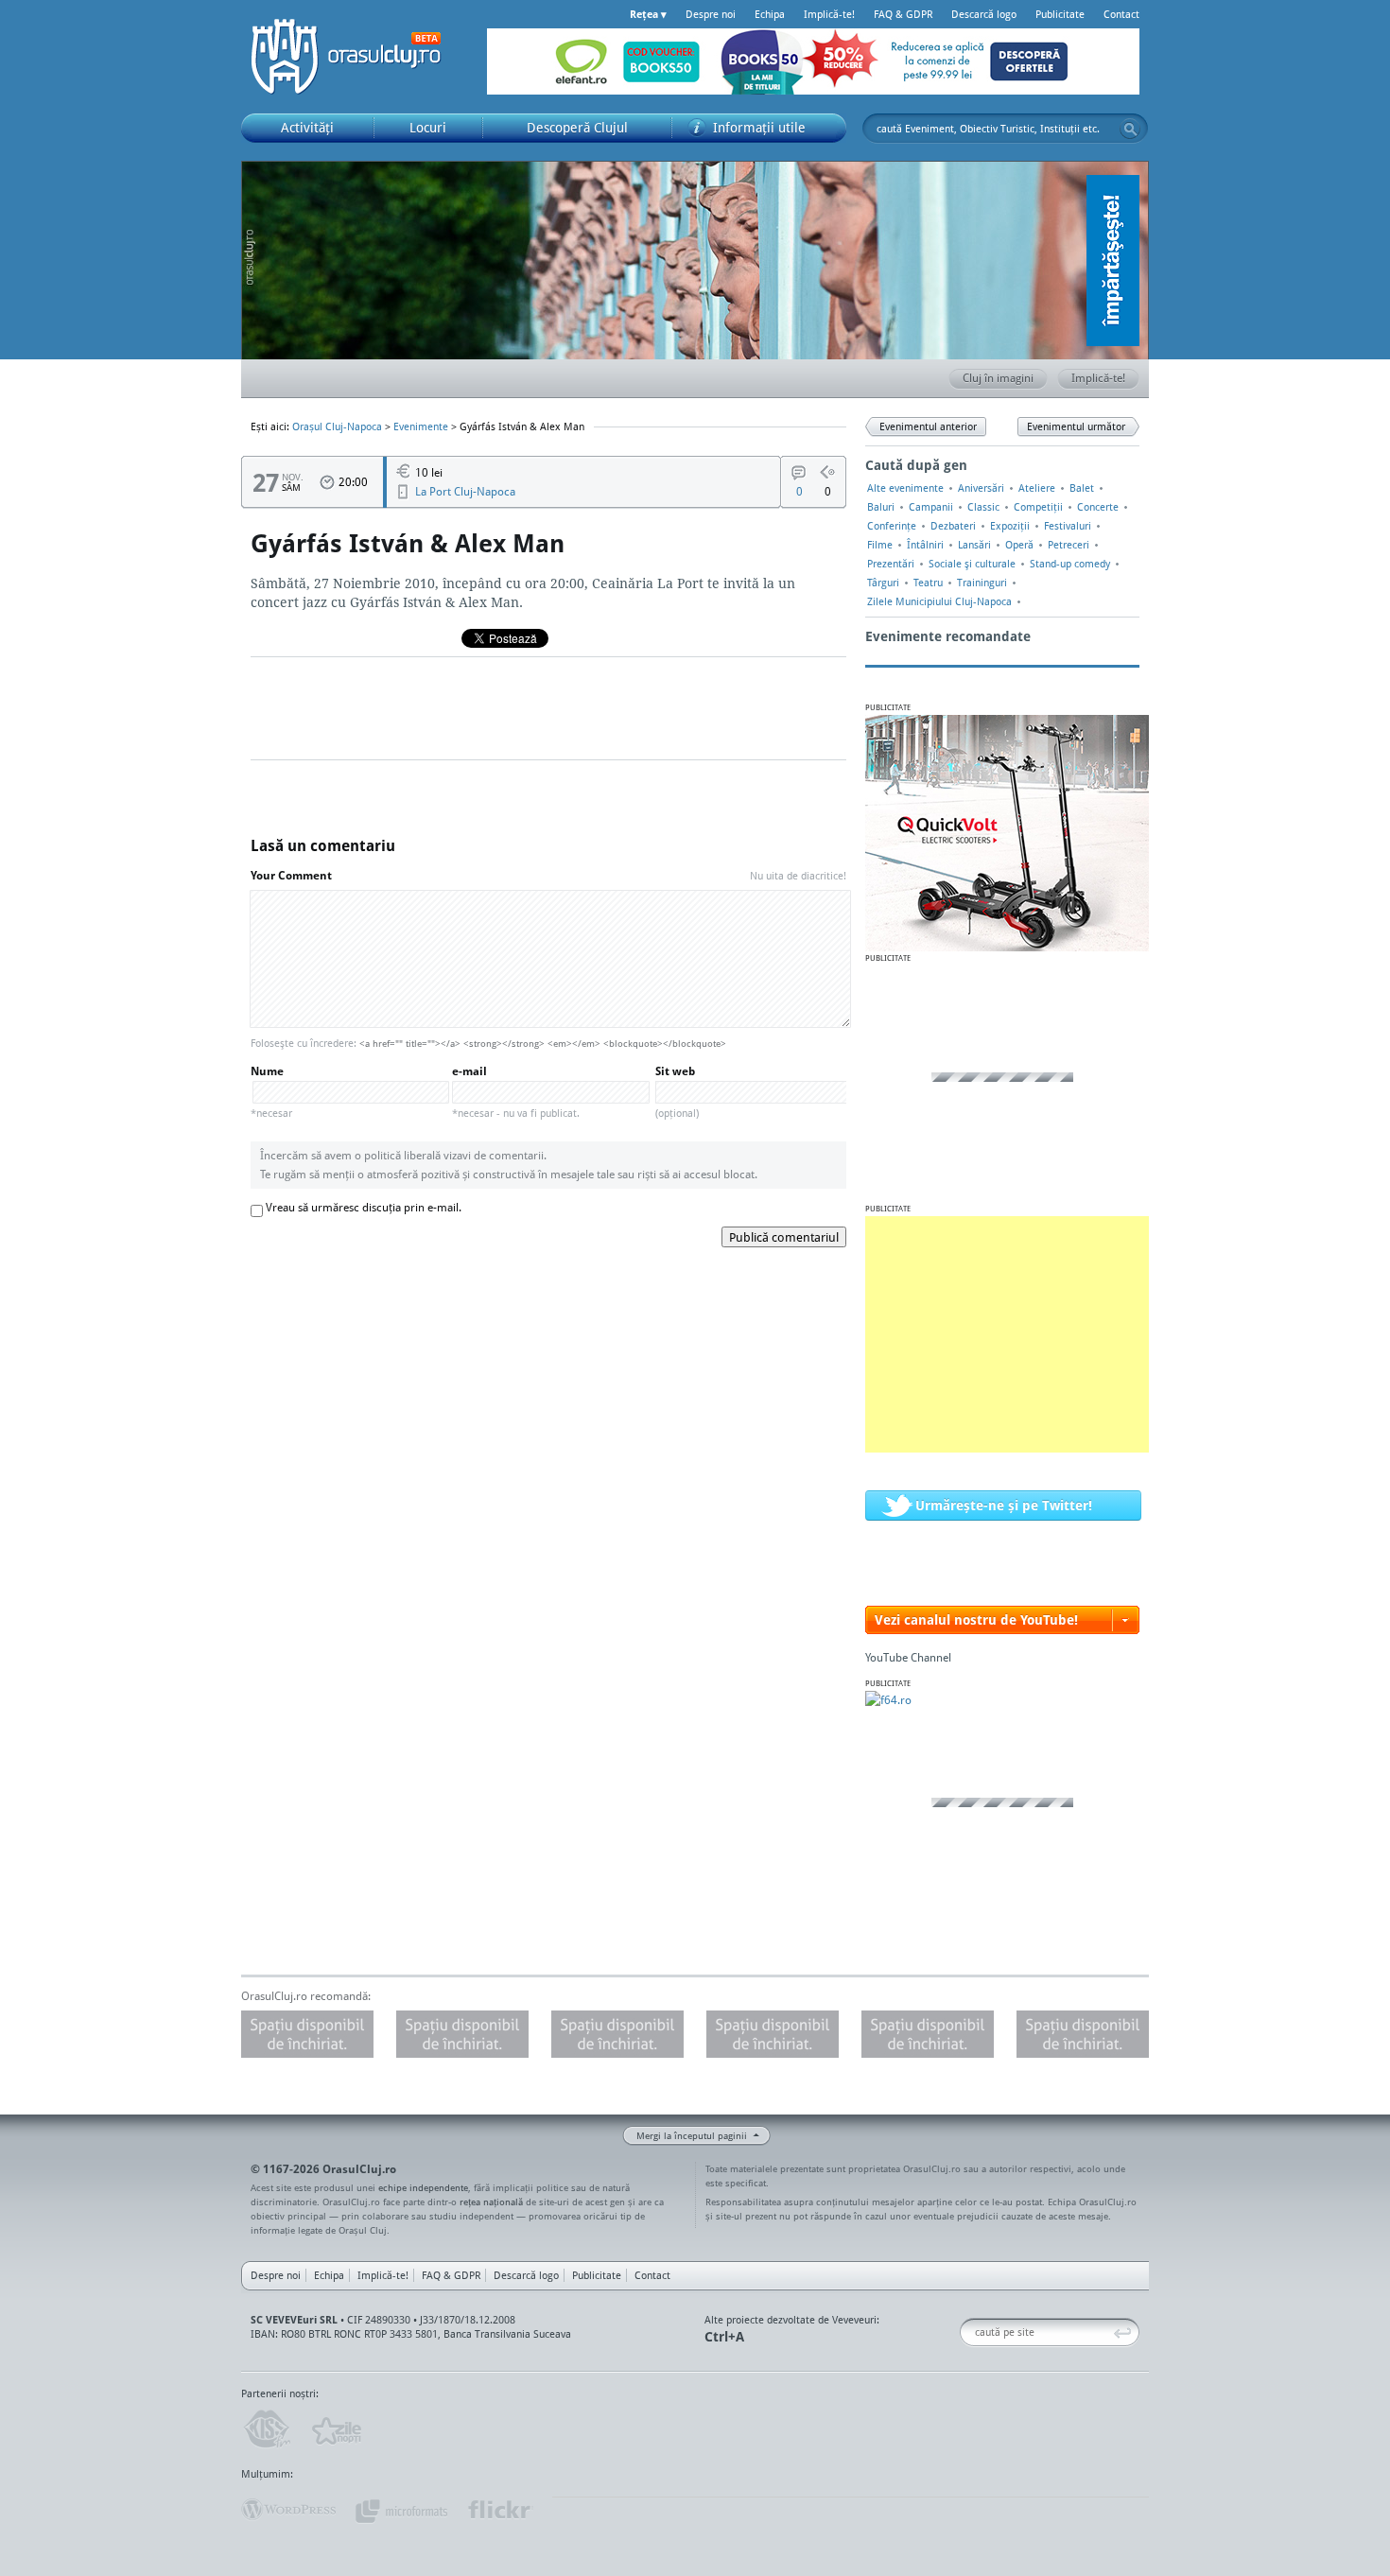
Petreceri (1069, 545)
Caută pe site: (967, 2332)
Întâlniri (925, 545)
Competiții (1038, 507)
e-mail (516, 1092)
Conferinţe (892, 526)
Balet (1082, 488)
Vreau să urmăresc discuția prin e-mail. (364, 1207)
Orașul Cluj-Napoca (355, 57)
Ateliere (1037, 488)
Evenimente (421, 426)
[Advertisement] (1007, 1334)
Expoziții (1010, 526)
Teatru (928, 583)
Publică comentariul (784, 1237)
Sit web (677, 1092)
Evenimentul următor (1076, 426)
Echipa (770, 14)
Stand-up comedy (1070, 564)
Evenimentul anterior (928, 426)
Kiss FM (266, 2429)
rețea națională (491, 2202)
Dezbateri (953, 526)
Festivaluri (1068, 526)
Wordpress (288, 2510)
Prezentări (891, 564)
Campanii (931, 507)
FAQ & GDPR (903, 14)
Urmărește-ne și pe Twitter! (1004, 1505)
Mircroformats (401, 2510)
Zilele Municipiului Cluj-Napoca (939, 601)
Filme (880, 545)
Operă (1019, 545)
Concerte (1098, 507)
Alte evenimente (905, 488)
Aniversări (981, 488)
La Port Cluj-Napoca (465, 491)
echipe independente (423, 2187)
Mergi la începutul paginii (692, 2135)
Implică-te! (829, 14)
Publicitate (1060, 14)
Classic (983, 507)
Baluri (881, 507)
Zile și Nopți (335, 2429)
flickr (500, 2510)
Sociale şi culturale (972, 564)
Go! (1130, 129)
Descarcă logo (984, 14)
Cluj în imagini (998, 378)
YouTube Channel (908, 1657)
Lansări (974, 545)
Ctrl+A (724, 2336)
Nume (271, 1092)
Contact (1121, 14)
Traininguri (982, 583)
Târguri (883, 583)
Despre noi (711, 14)
